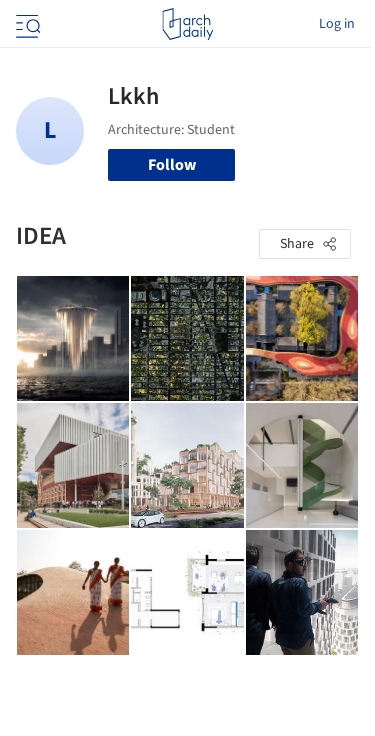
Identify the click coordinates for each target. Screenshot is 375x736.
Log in (337, 24)
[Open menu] (26, 24)
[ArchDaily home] (187, 24)
